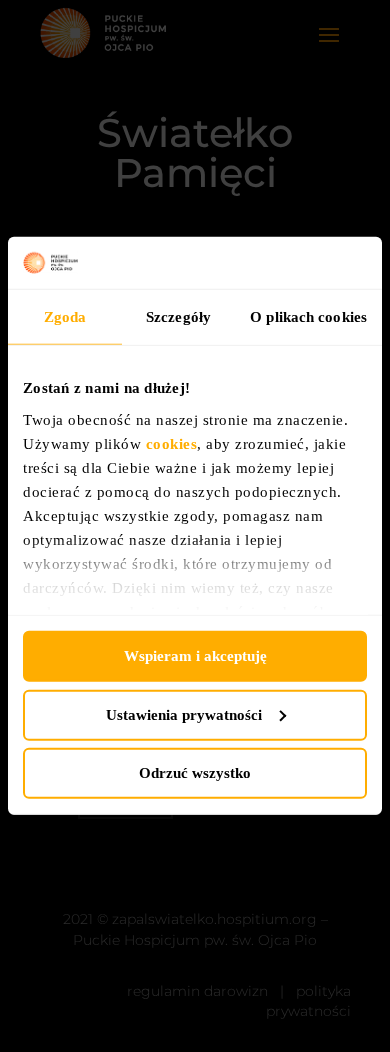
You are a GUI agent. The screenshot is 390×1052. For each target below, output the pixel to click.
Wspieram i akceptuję (195, 656)
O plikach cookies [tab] (308, 317)
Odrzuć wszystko (195, 773)
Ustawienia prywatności (184, 715)
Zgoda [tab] (65, 317)
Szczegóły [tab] (178, 317)
